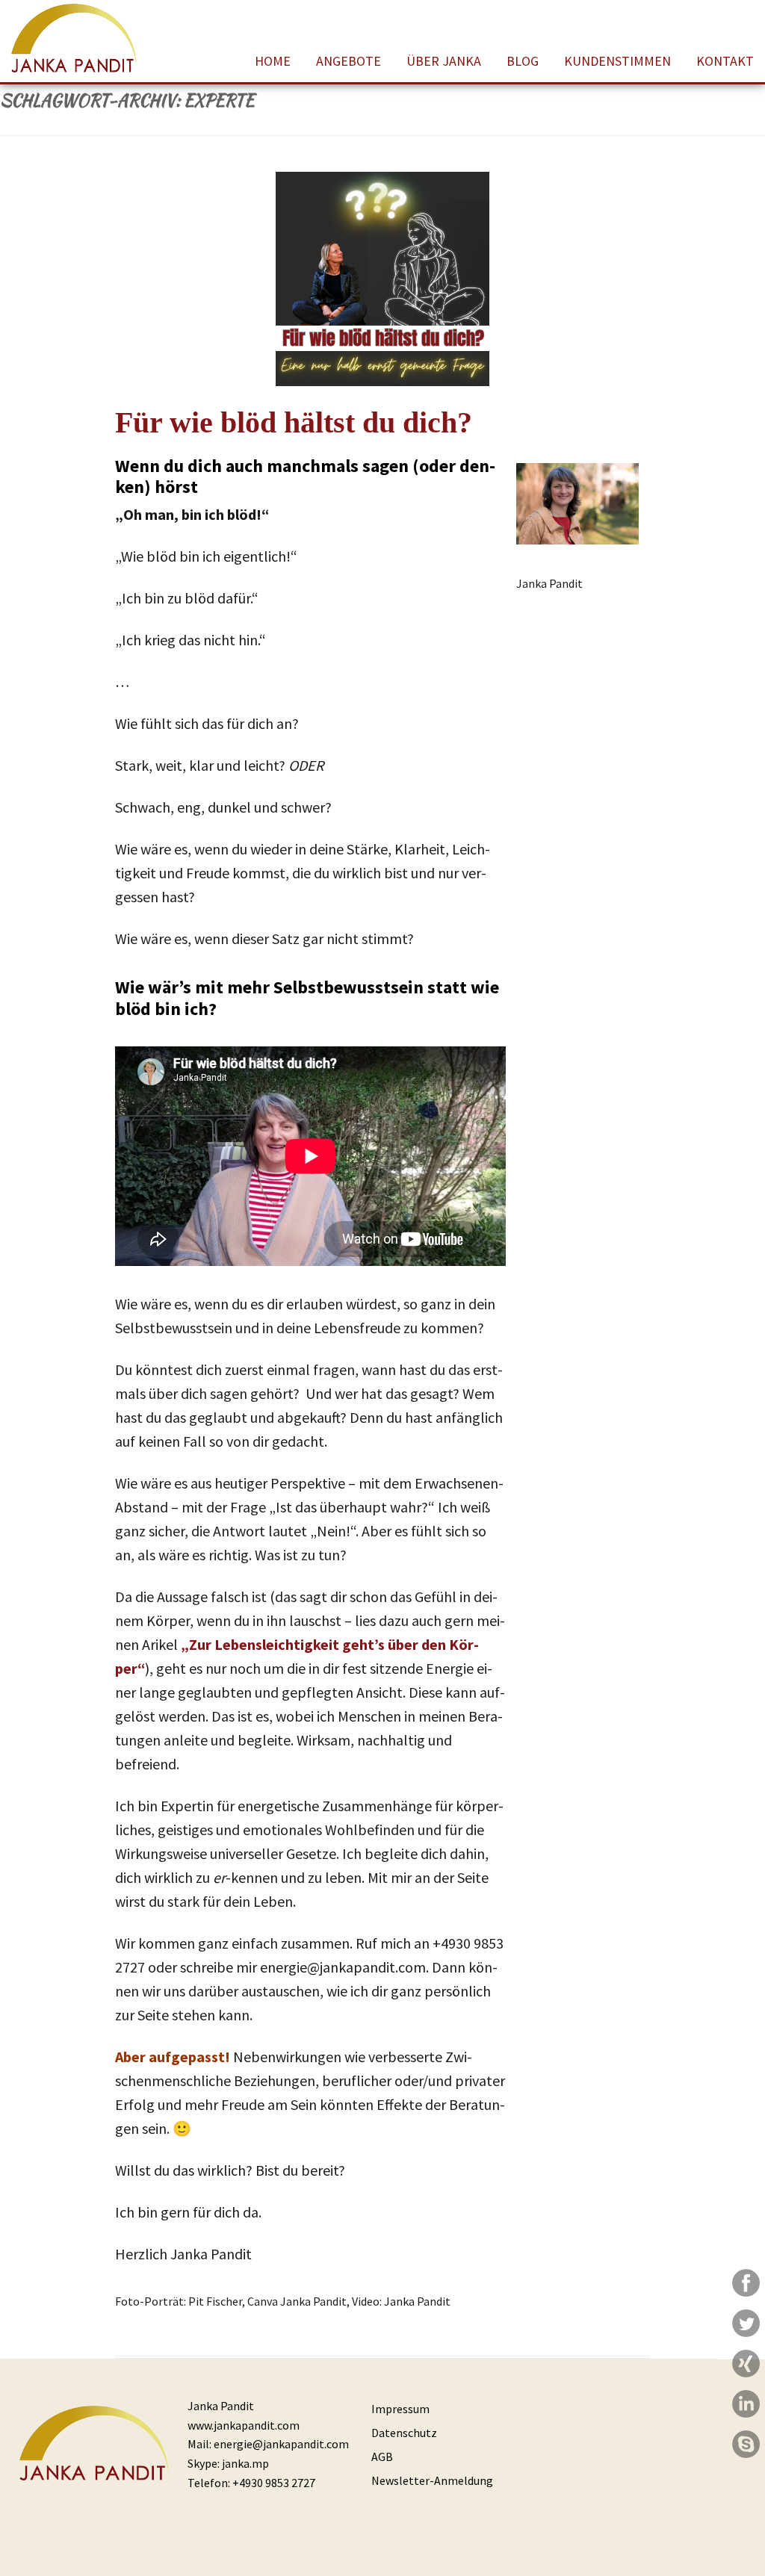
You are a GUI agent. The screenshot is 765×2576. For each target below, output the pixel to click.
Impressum (400, 2409)
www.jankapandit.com (244, 2425)
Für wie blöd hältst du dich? (294, 422)
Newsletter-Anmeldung (432, 2480)
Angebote (349, 61)
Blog (523, 61)
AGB (382, 2456)
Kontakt (725, 61)
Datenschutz (404, 2433)
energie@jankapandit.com (281, 2444)
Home (273, 61)
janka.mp (245, 2463)
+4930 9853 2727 (274, 2483)
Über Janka (444, 61)
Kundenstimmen (617, 61)
